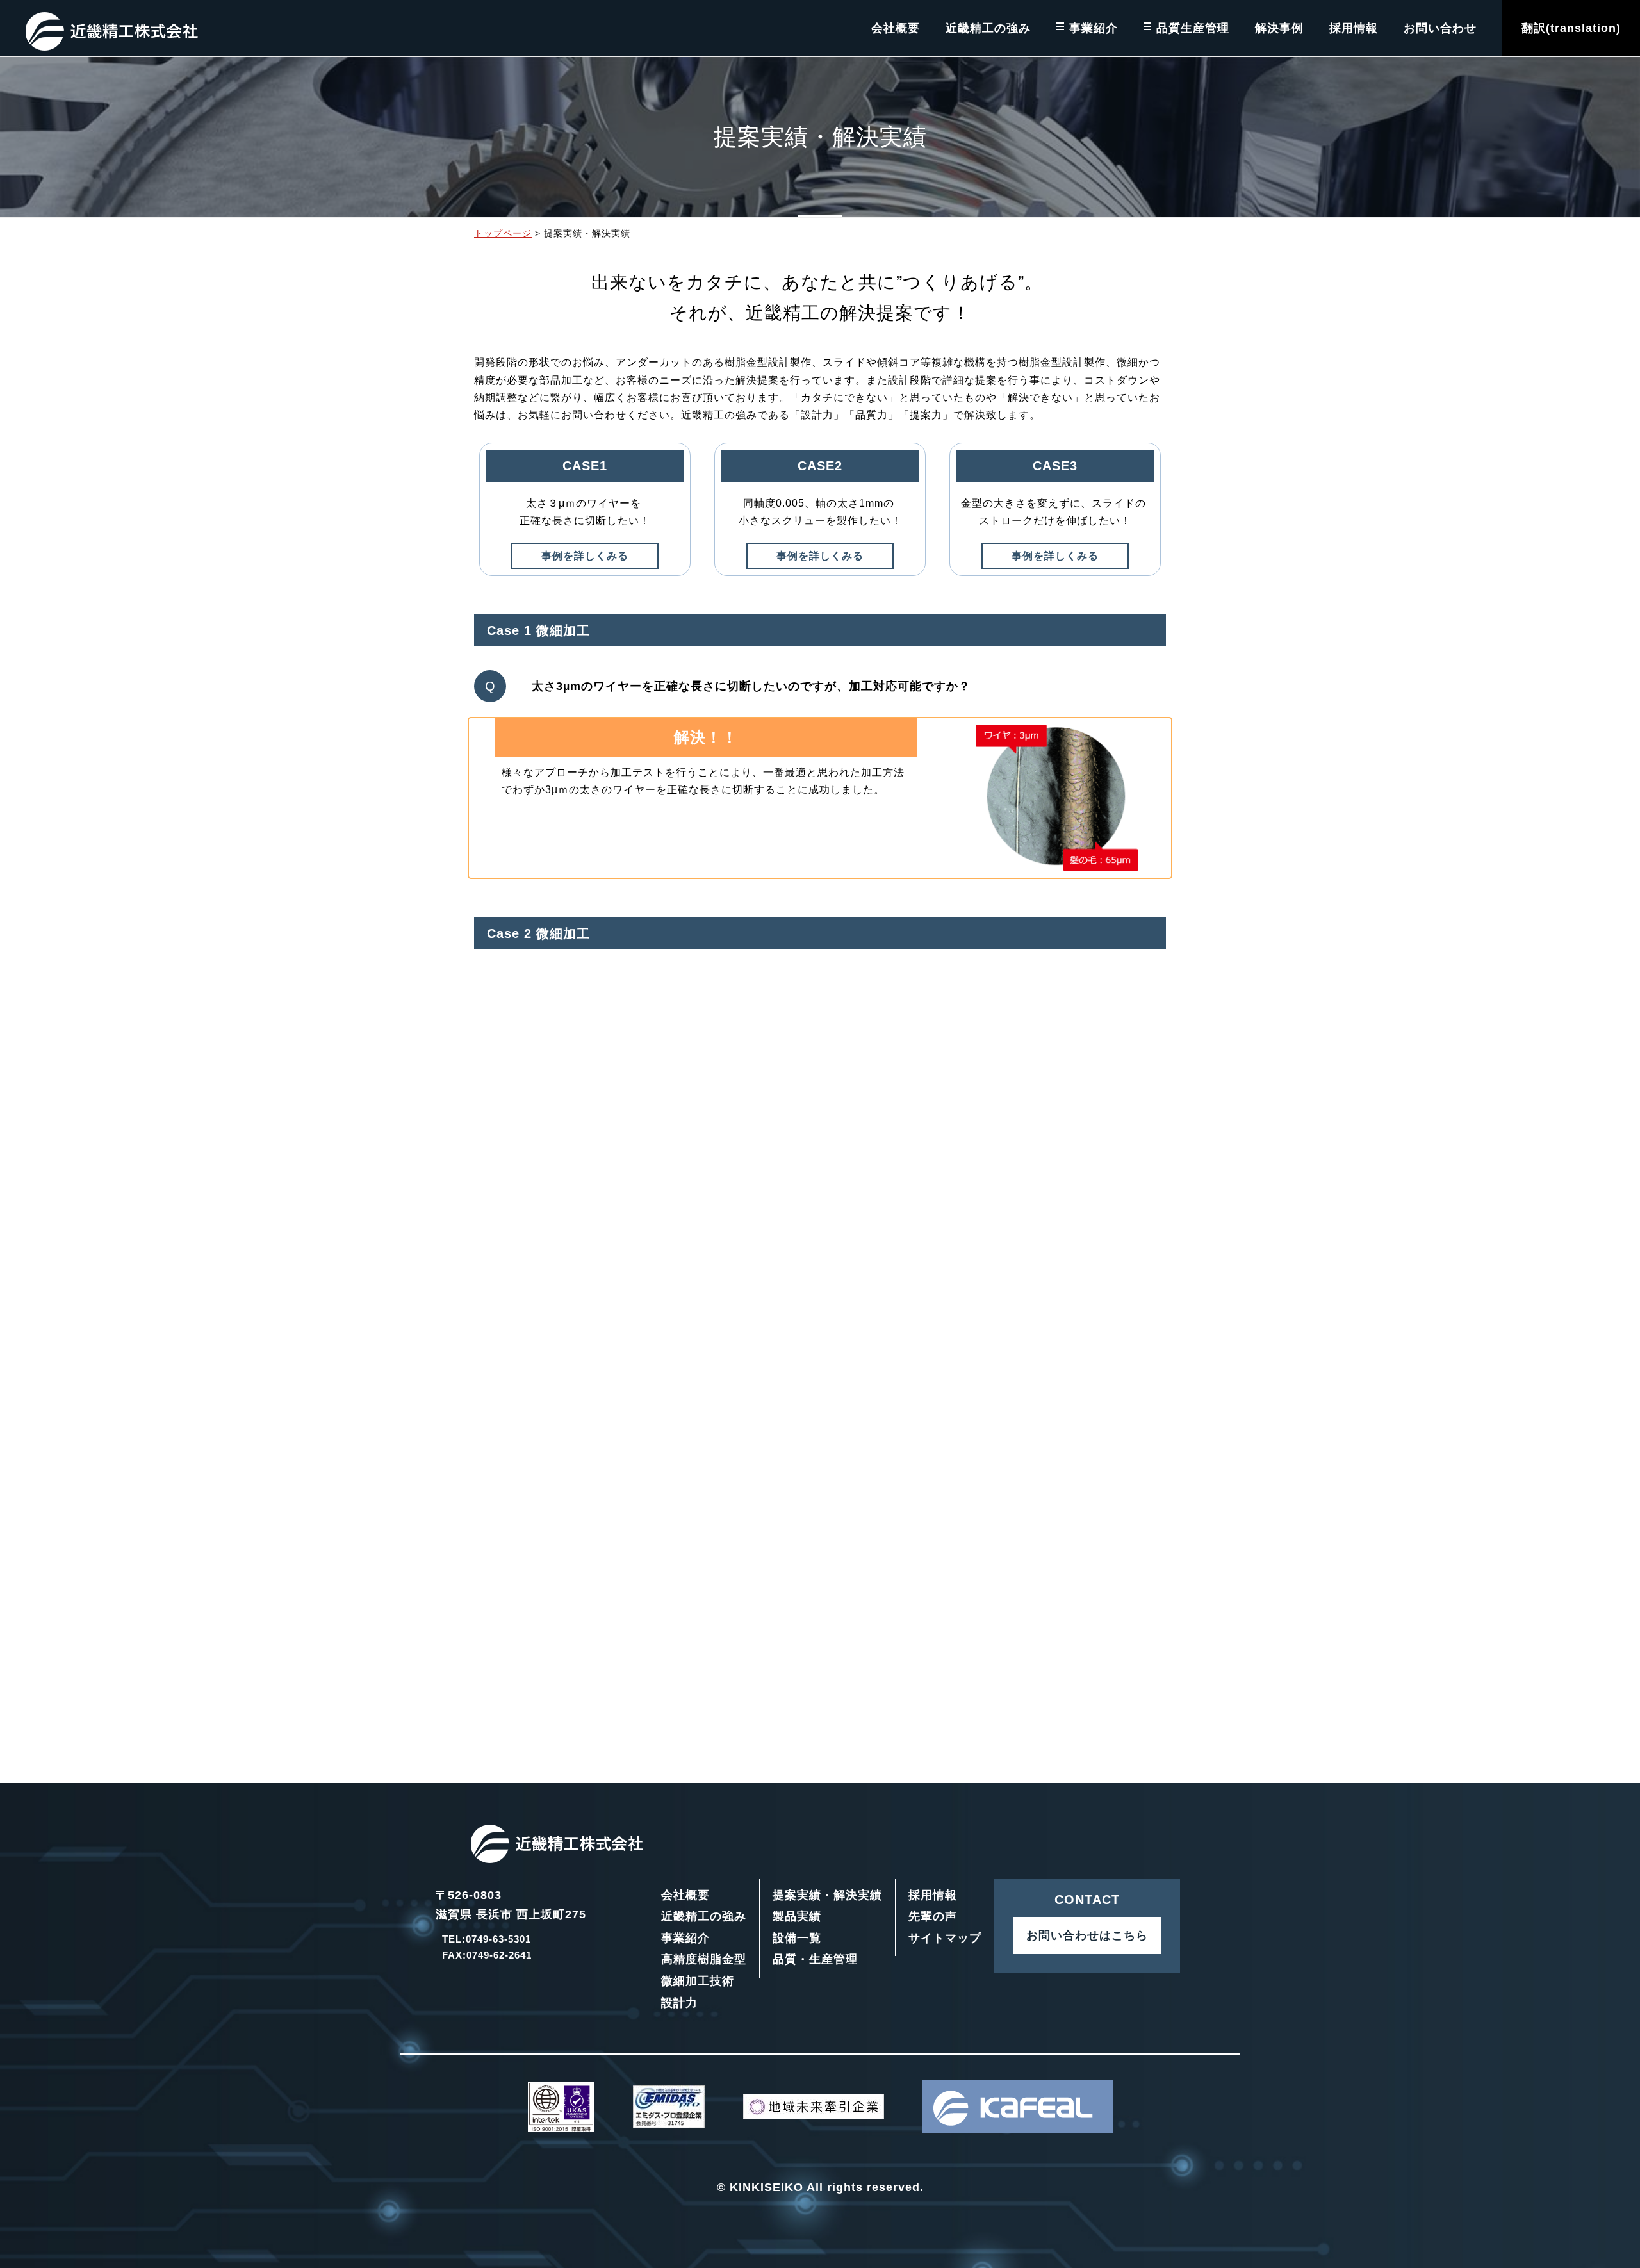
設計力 (679, 2003)
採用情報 (1354, 28)
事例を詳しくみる (585, 556)
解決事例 (1279, 28)
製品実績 (797, 1916)
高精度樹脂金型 (704, 1959)
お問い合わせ (1440, 28)
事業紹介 (1094, 28)
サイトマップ (945, 1938)
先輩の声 (933, 1916)
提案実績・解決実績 (827, 1895)
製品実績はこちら (944, 1673)
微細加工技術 (698, 1981)
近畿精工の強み (988, 28)
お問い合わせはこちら (1087, 1935)
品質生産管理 (1193, 28)
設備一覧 (797, 1938)
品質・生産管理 (815, 1959)
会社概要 (896, 28)
